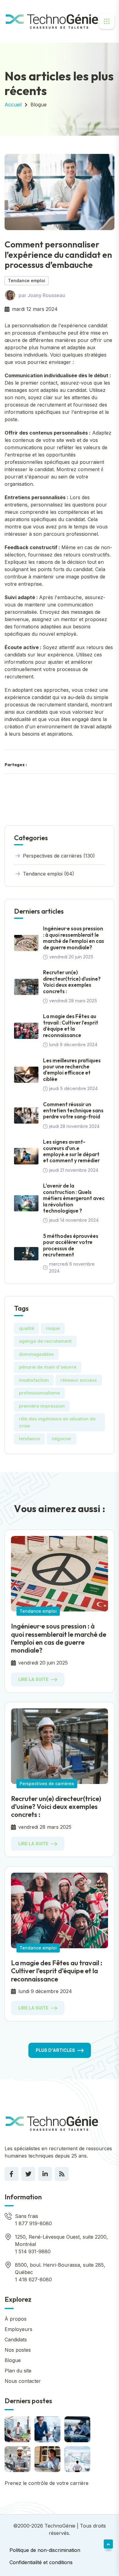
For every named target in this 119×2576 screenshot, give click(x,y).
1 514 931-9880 (33, 2251)
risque (53, 1328)
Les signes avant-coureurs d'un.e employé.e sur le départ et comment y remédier (71, 1151)
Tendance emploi (27, 281)
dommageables (36, 1354)
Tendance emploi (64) (49, 874)
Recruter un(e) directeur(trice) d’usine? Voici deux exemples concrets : (72, 982)
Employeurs (18, 2329)
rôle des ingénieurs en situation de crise (57, 1422)
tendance (29, 1439)
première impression (42, 1406)
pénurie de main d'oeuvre (48, 1367)
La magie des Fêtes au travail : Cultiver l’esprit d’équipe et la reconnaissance (71, 1025)
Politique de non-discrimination (45, 2550)
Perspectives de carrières (47, 1784)
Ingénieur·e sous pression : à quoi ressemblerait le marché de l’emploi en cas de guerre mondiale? (74, 938)
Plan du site (18, 2371)
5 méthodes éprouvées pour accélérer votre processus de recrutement (71, 1245)
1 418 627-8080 (33, 2279)
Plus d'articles (55, 2050)
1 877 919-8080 (33, 2223)
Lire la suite (33, 1679)
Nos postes (18, 2350)
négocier (61, 1439)
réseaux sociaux (79, 1380)
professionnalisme (39, 1393)
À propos (16, 2319)
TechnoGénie (60, 2526)
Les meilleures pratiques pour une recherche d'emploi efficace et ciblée (72, 1070)
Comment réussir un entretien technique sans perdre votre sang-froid (73, 1110)
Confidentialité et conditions (41, 2562)
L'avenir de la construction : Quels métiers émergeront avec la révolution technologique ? (74, 1198)
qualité (27, 1328)
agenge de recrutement (45, 1341)
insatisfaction (34, 1380)
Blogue (39, 105)
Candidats (16, 2340)
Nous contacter (23, 2381)
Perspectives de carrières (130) (59, 856)
